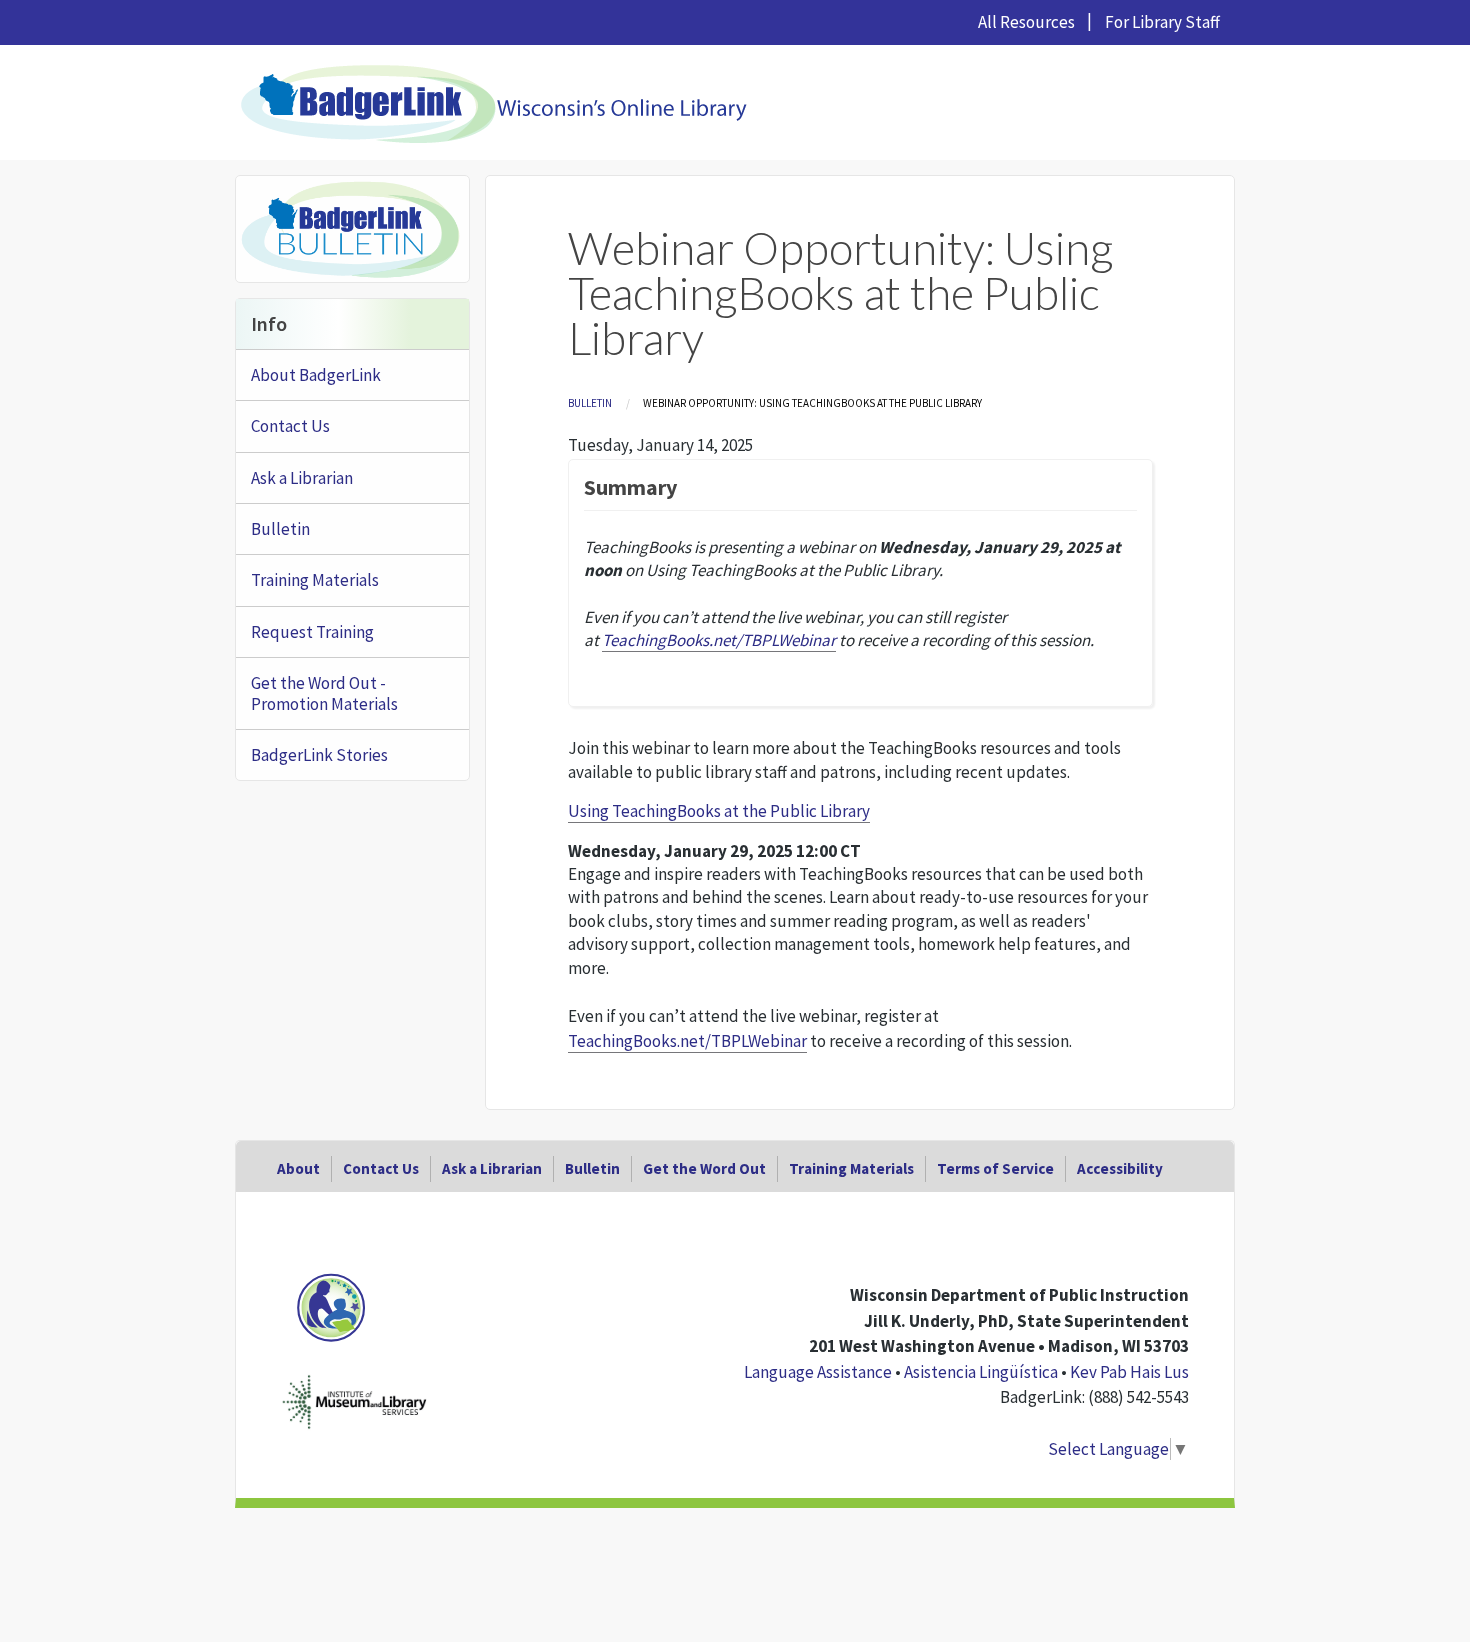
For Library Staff (1162, 22)
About (298, 1168)
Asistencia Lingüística (981, 1372)
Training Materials (315, 580)
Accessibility (1120, 1168)
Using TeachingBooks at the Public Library (719, 811)
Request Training (312, 632)
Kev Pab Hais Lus (1129, 1372)
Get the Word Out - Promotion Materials (324, 693)
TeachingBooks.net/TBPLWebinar (687, 1041)
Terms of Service (995, 1168)
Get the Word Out (704, 1168)
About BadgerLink (316, 375)
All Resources (1026, 22)
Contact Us (290, 426)
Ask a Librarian (302, 478)
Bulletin (590, 403)
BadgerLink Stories (319, 755)
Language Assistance (818, 1372)
